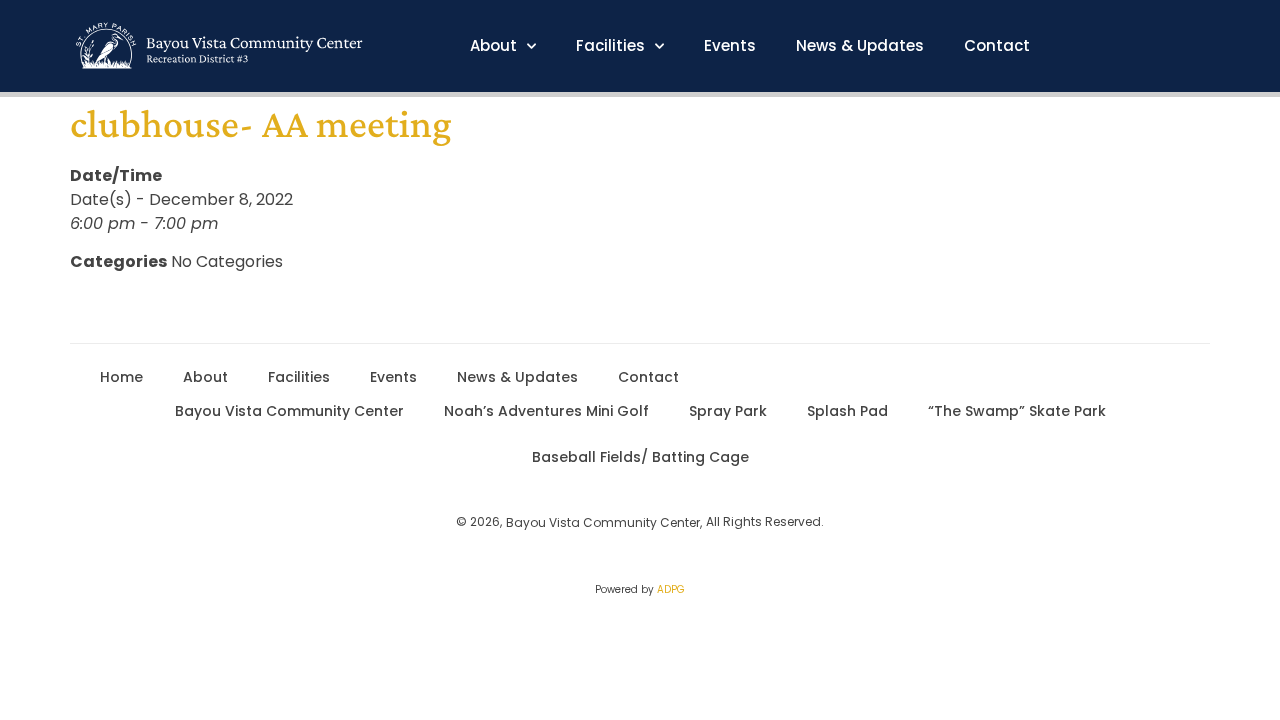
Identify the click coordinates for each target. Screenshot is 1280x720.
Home (121, 377)
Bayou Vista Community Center (289, 411)
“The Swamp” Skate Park (1017, 411)
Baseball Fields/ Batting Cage (640, 457)
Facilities (610, 46)
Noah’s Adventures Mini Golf (546, 411)
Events (730, 46)
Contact (997, 46)
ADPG (671, 589)
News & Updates (860, 46)
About (493, 46)
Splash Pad (847, 411)
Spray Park (728, 411)
